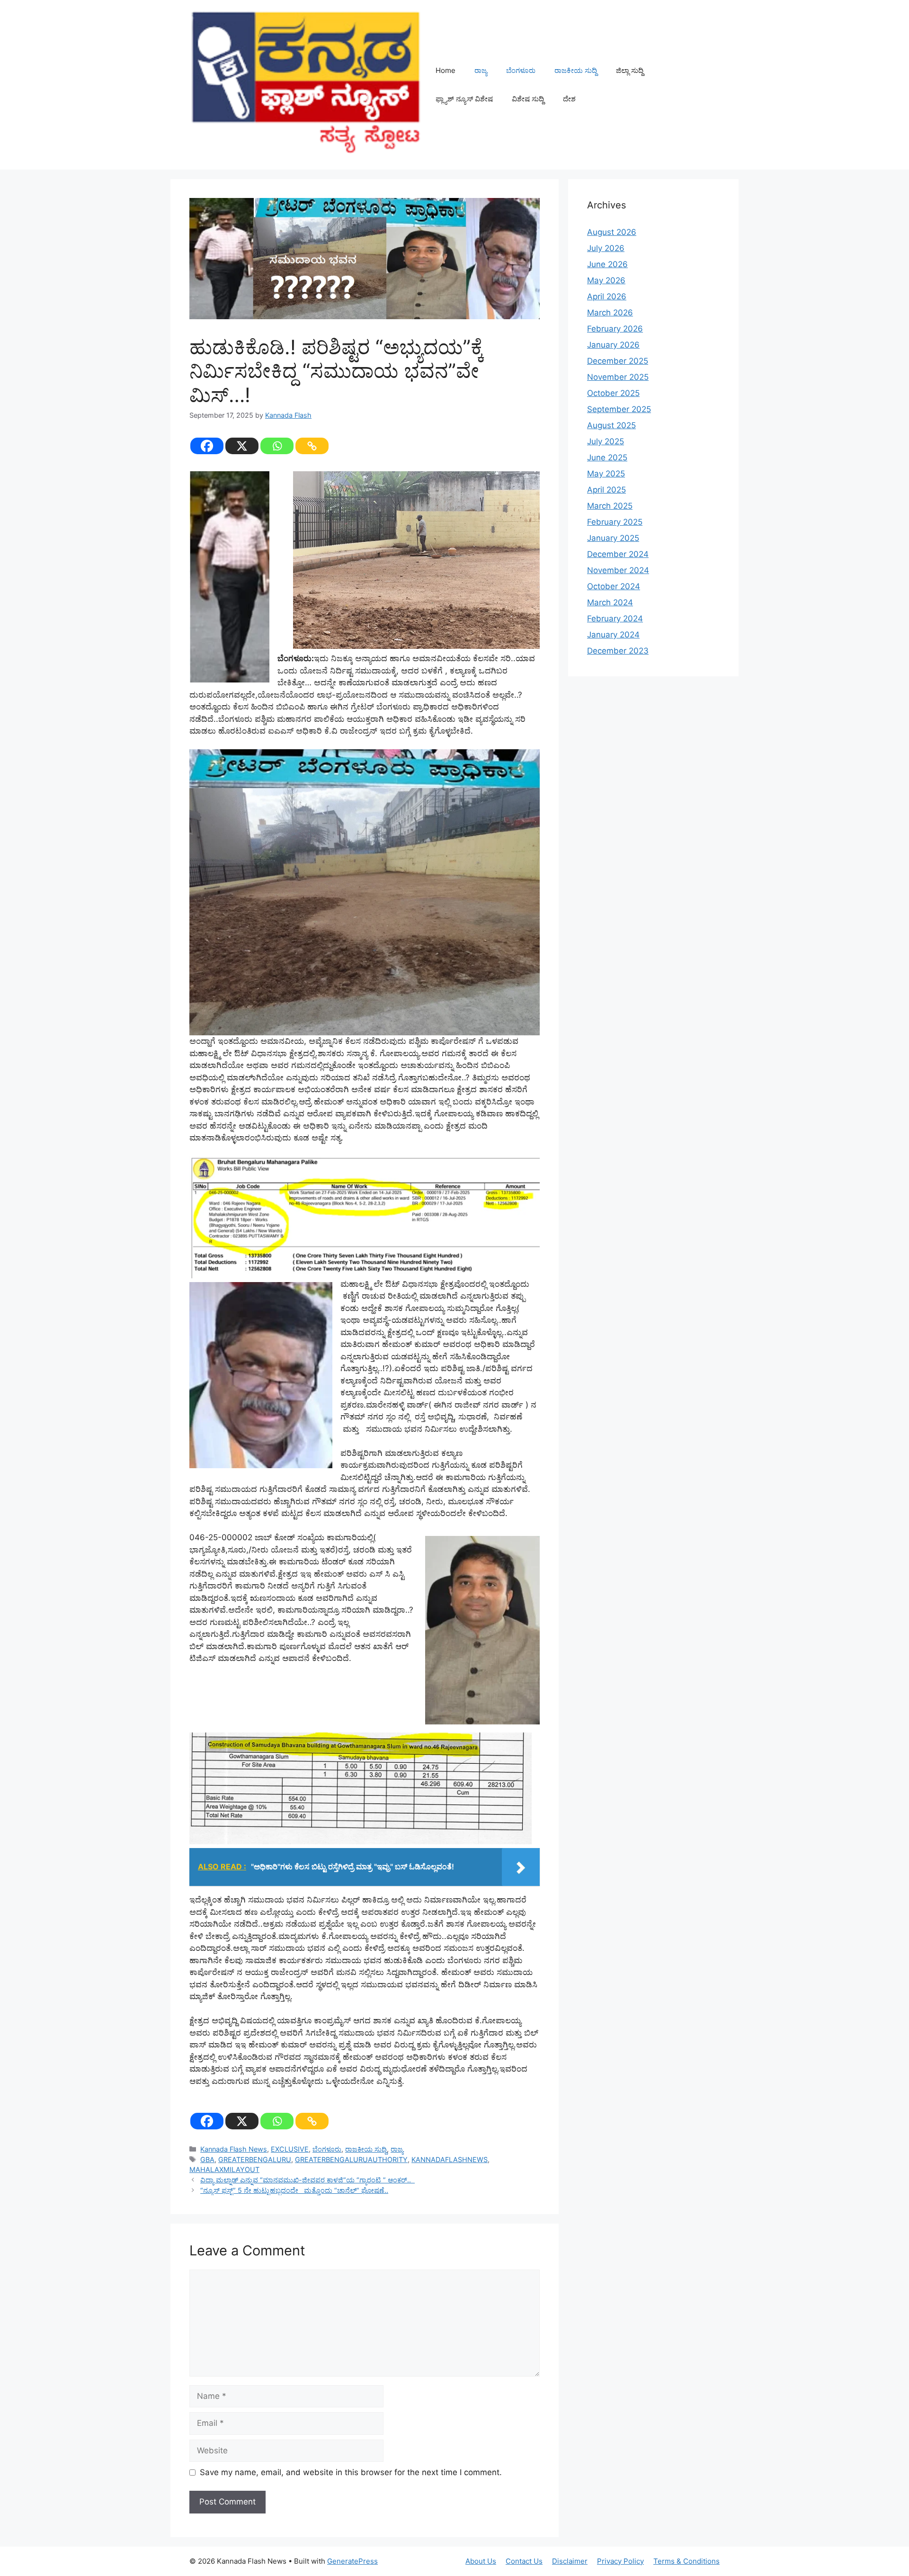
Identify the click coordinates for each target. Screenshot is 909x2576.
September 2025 (619, 409)
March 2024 (610, 602)
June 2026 (607, 264)
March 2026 (610, 313)
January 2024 (613, 635)
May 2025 (606, 474)
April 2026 (607, 296)
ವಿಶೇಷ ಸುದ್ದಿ (528, 99)
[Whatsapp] (277, 446)
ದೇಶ (569, 99)
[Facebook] (207, 446)
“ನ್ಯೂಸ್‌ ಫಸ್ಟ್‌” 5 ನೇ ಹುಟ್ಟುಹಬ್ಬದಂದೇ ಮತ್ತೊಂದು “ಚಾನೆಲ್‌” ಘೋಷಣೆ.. (294, 2190)
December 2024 (618, 554)
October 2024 (614, 586)
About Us (481, 2561)
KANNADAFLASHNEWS (450, 2159)
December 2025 (618, 361)
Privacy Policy (620, 2561)
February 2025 (615, 522)
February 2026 (615, 329)
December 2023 (618, 651)
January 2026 (613, 345)
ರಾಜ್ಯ (481, 70)
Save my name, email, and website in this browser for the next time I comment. (351, 2472)
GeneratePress (352, 2561)
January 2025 (613, 538)
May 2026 (606, 280)
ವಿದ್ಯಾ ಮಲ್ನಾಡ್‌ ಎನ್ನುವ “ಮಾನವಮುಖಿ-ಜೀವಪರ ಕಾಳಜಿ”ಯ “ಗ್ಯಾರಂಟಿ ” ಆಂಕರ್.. (307, 2180)
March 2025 (610, 506)
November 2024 (618, 570)
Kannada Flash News (234, 2149)
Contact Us (524, 2561)
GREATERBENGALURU (255, 2159)
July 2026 (606, 248)
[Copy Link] (312, 446)
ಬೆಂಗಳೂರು (521, 70)
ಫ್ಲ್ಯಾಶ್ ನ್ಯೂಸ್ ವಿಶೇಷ (464, 99)
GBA (207, 2159)
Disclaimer (570, 2561)
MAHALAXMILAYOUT (224, 2169)
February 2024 (615, 619)
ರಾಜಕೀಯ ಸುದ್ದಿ (576, 70)
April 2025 (606, 490)
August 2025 (611, 425)
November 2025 (618, 377)
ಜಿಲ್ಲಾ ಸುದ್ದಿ (630, 70)
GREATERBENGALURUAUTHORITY (351, 2159)
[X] (242, 446)
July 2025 (606, 441)
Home (446, 70)
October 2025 (613, 393)
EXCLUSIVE (290, 2149)
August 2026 (612, 232)
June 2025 (607, 458)
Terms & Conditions (686, 2561)
